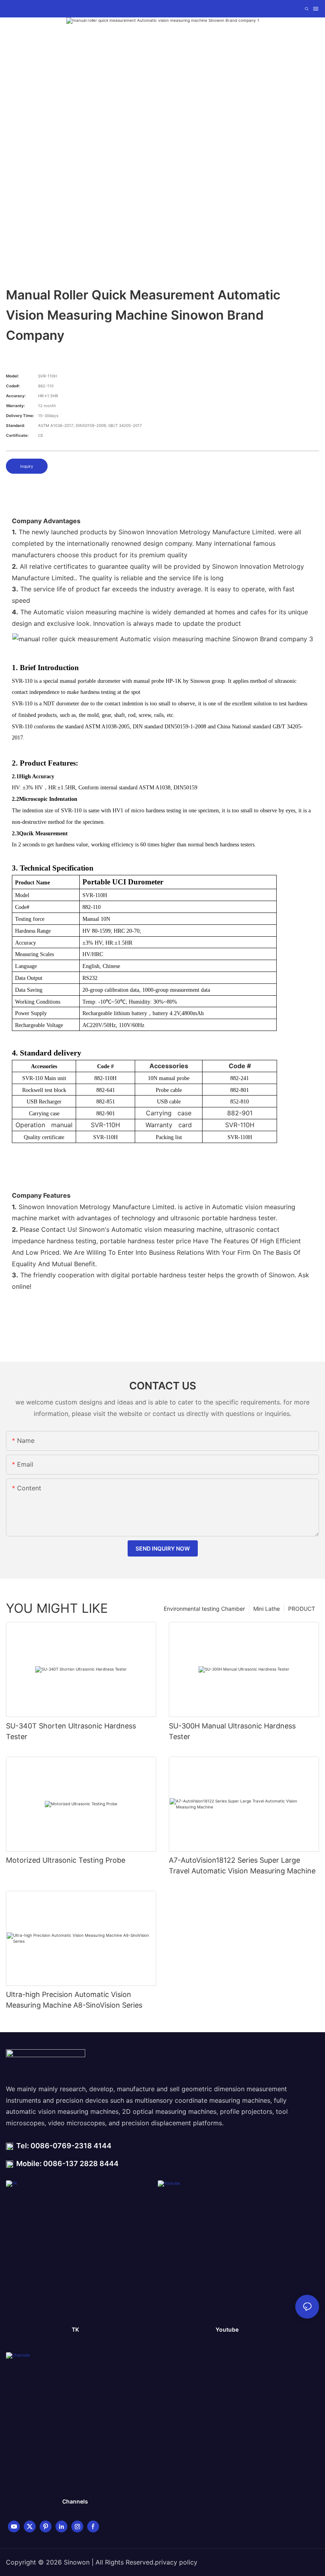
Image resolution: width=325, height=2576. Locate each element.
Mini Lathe (267, 1609)
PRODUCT (302, 1609)
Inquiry (27, 466)
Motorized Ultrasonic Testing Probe (66, 1860)
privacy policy (176, 2562)
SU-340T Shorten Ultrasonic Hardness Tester (71, 1731)
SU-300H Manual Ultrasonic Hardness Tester (232, 1731)
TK (75, 2329)
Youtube (227, 2329)
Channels (75, 2501)
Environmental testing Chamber (204, 1609)
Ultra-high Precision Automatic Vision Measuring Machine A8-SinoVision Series (74, 2000)
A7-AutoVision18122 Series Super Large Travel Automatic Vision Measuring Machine (242, 1865)
